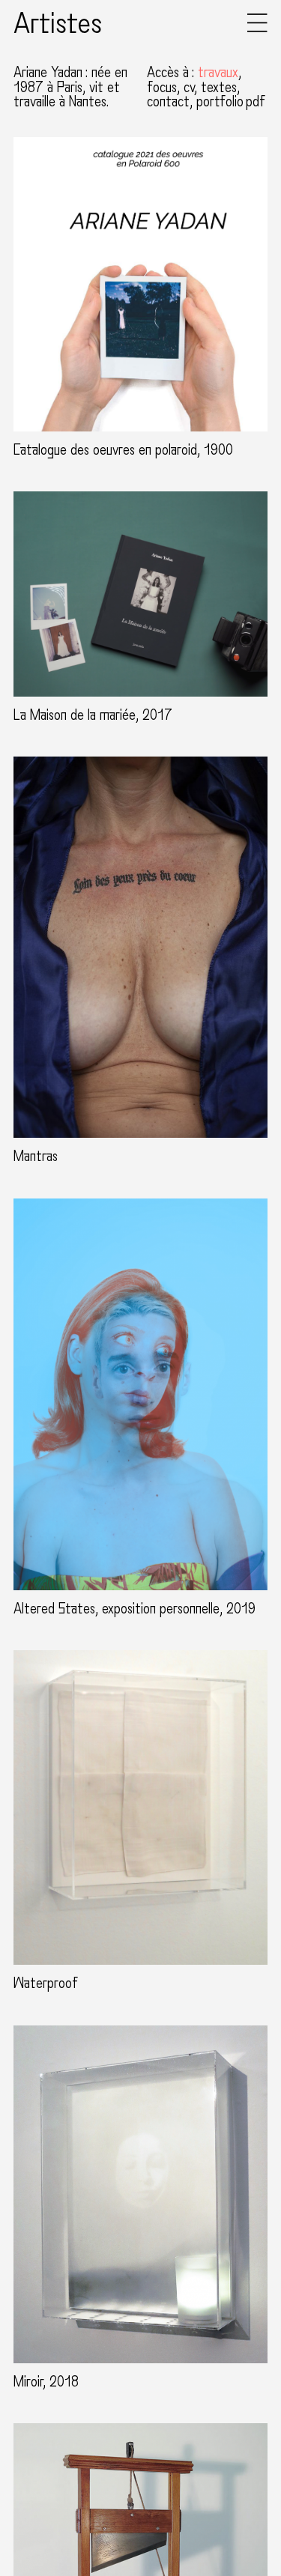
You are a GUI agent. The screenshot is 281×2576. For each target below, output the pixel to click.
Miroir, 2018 (46, 2382)
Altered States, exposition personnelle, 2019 (135, 1609)
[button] (257, 29)
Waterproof (46, 1983)
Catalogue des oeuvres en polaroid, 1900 (123, 450)
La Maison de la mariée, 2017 (93, 715)
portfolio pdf (231, 102)
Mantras (36, 1157)
